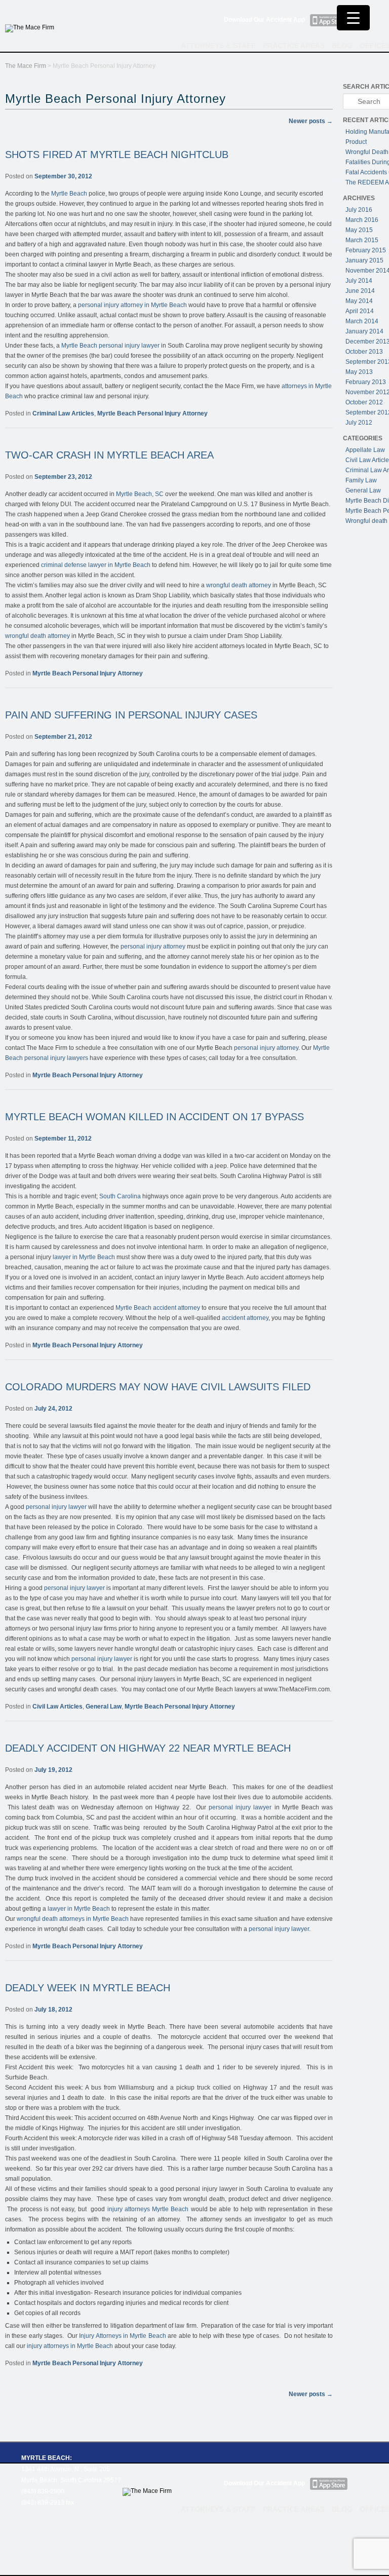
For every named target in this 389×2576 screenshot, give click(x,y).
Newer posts (311, 121)
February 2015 (366, 250)
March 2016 (362, 220)
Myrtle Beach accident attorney (158, 1308)
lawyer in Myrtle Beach (84, 1257)
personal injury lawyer (56, 1507)
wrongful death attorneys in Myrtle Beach (73, 1919)
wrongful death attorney (238, 585)
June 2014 (360, 291)
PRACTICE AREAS (294, 46)
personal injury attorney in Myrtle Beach (132, 305)
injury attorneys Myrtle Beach (148, 2209)
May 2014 (359, 301)
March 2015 (362, 240)
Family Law (361, 480)
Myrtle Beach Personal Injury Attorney (152, 413)
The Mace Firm (26, 66)
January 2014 (364, 331)
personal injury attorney (153, 946)
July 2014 (359, 281)
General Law (104, 1707)
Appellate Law (365, 450)
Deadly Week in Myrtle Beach (88, 1988)
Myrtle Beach (69, 194)
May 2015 (359, 230)
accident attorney (245, 1318)
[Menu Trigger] (353, 18)
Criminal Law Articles (63, 413)
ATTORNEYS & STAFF (218, 46)
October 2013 (364, 352)
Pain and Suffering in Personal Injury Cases (131, 715)
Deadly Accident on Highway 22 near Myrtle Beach (148, 1748)
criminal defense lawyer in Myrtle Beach (96, 565)
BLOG (342, 46)
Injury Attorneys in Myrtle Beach (123, 2336)
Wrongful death (366, 521)
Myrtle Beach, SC (140, 494)
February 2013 (366, 382)
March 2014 (362, 321)
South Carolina (120, 1196)
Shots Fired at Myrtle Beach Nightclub (117, 155)
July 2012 (359, 423)
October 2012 (364, 402)
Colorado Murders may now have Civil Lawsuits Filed (158, 1387)
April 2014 (360, 311)
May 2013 (359, 372)
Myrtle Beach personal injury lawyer (110, 346)
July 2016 (359, 210)
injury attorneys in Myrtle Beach (70, 2346)
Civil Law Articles (57, 1707)
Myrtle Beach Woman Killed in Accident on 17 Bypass (154, 1117)
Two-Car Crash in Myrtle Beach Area (109, 455)
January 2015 (364, 260)
